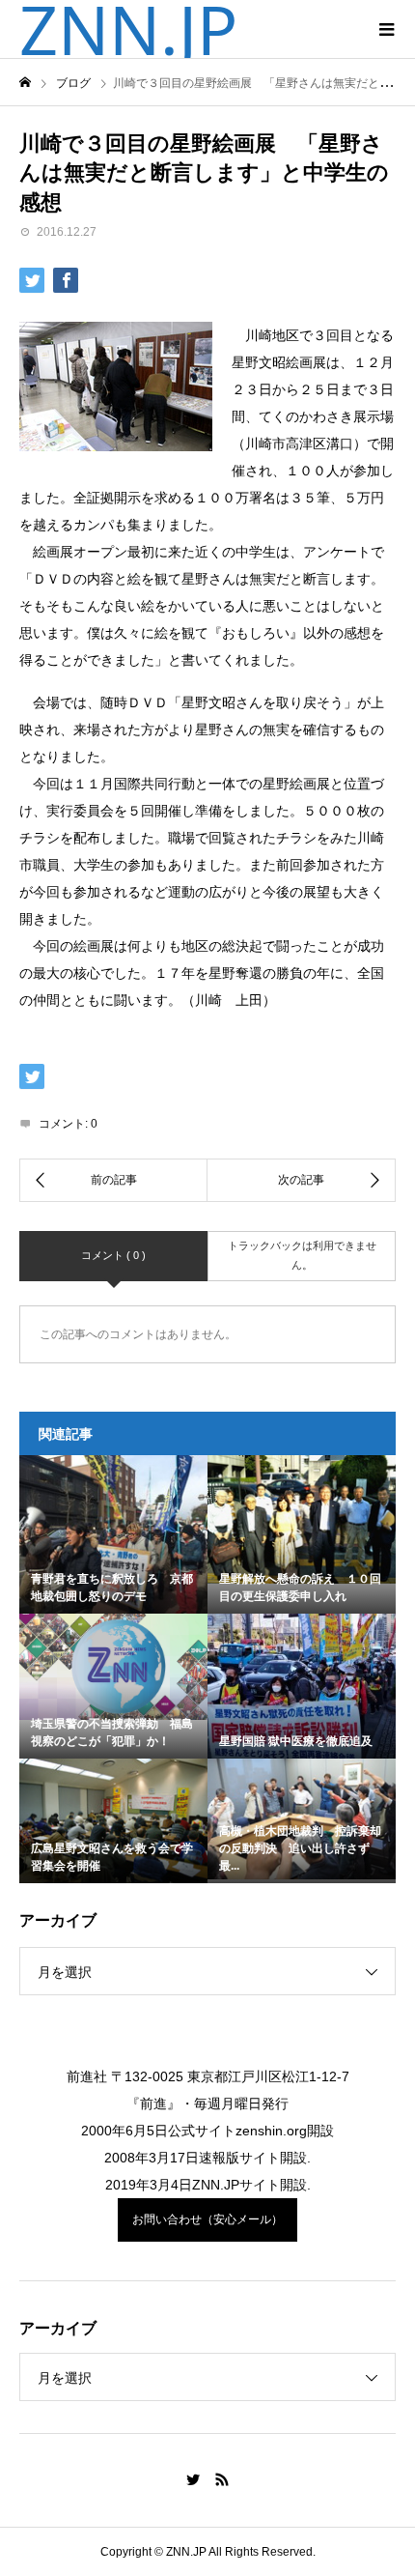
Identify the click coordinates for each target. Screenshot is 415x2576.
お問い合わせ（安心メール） (207, 2219)
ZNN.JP (128, 29)
